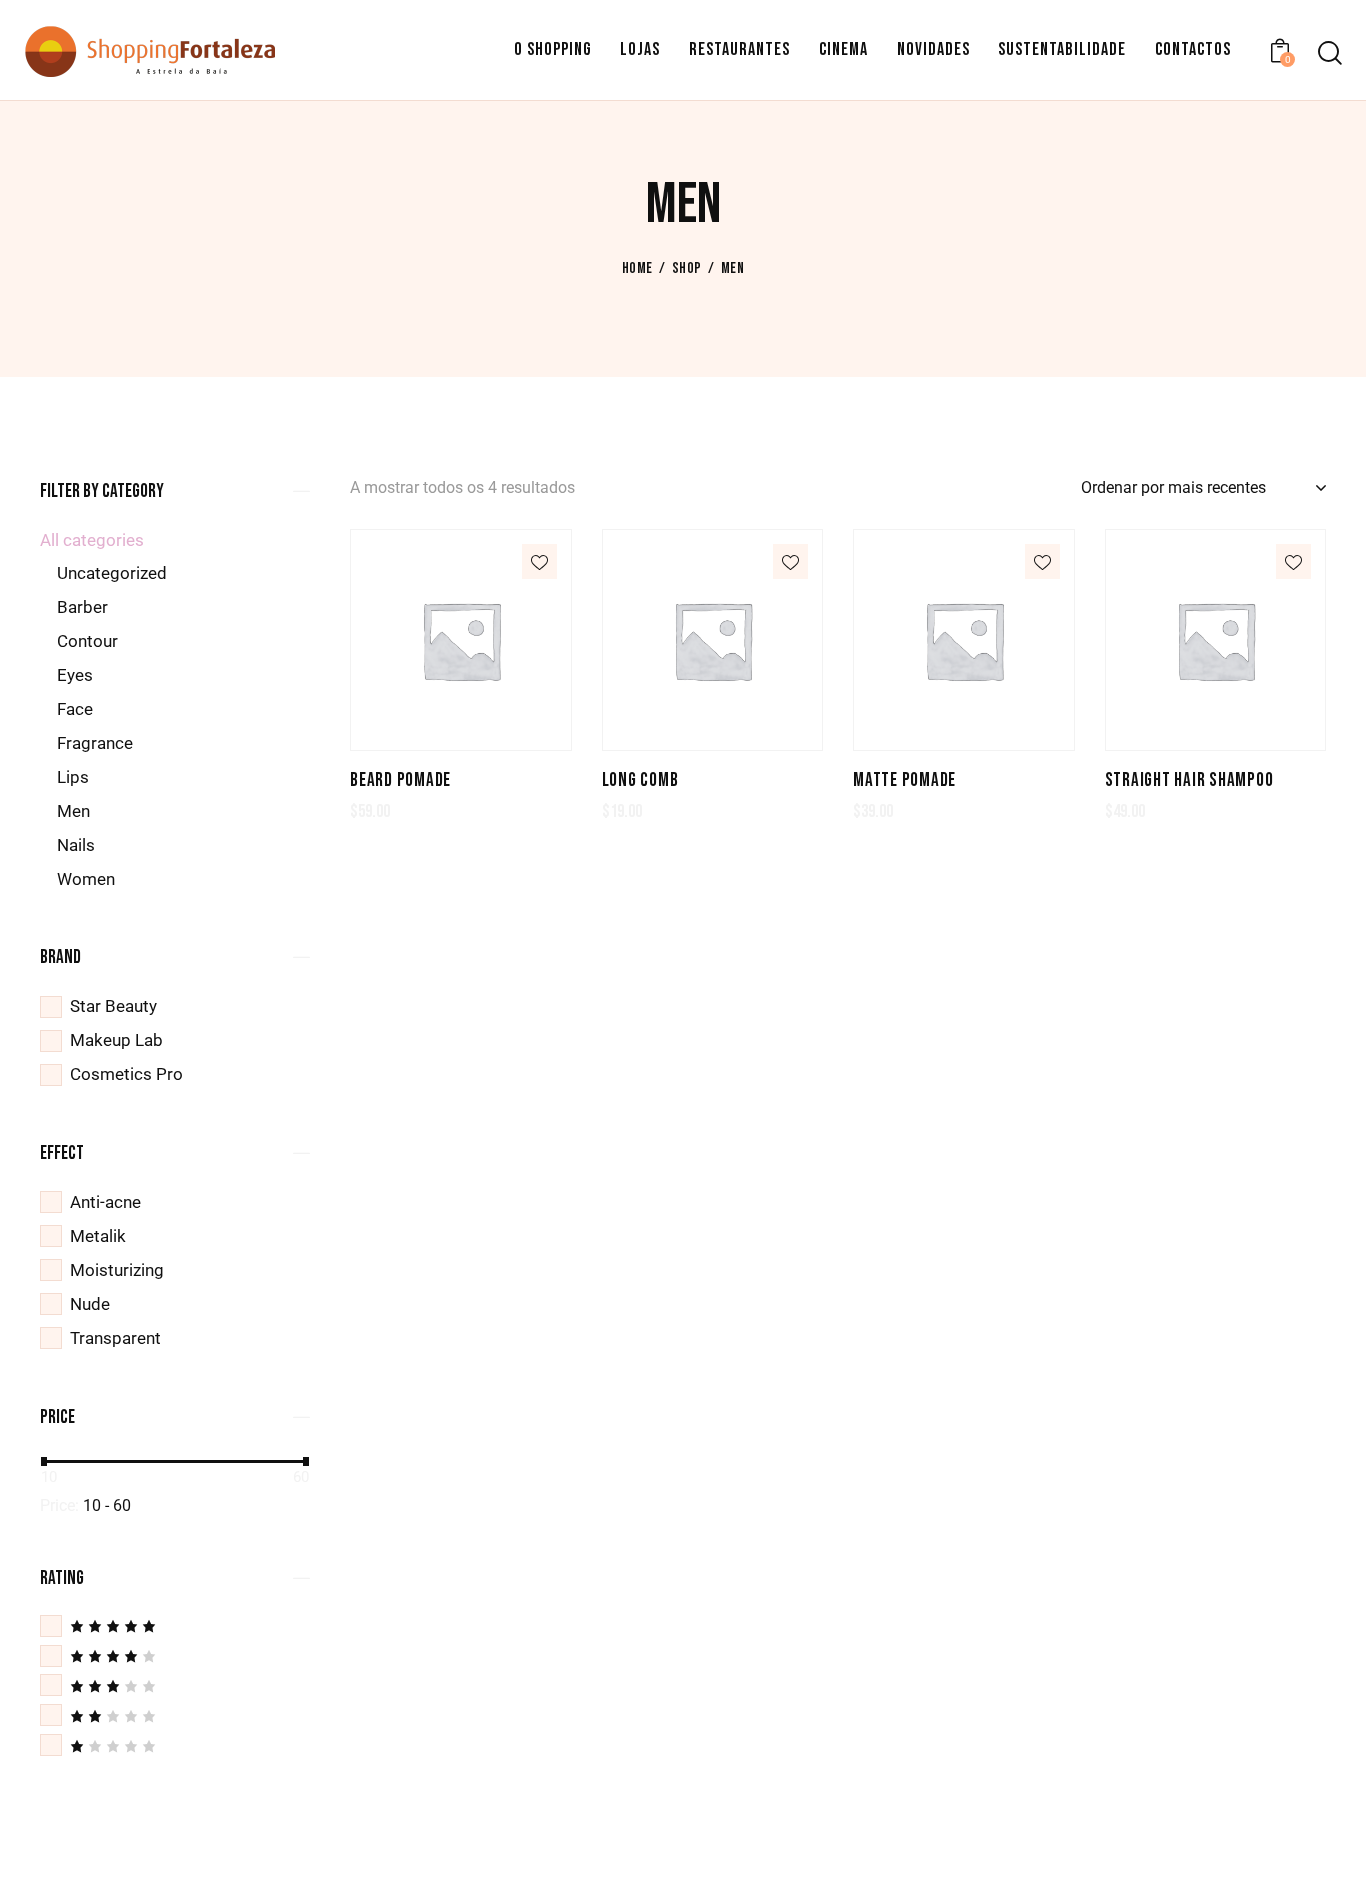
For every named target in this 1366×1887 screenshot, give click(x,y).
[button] (539, 561)
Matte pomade (904, 780)
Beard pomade (400, 780)
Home (637, 269)
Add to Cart (461, 735)
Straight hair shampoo (1189, 780)
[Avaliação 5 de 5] (175, 1625)
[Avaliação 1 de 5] (175, 1745)
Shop (686, 269)
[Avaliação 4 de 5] (175, 1655)
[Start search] (1328, 53)
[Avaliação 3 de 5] (175, 1685)
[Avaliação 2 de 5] (175, 1715)
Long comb (640, 780)
